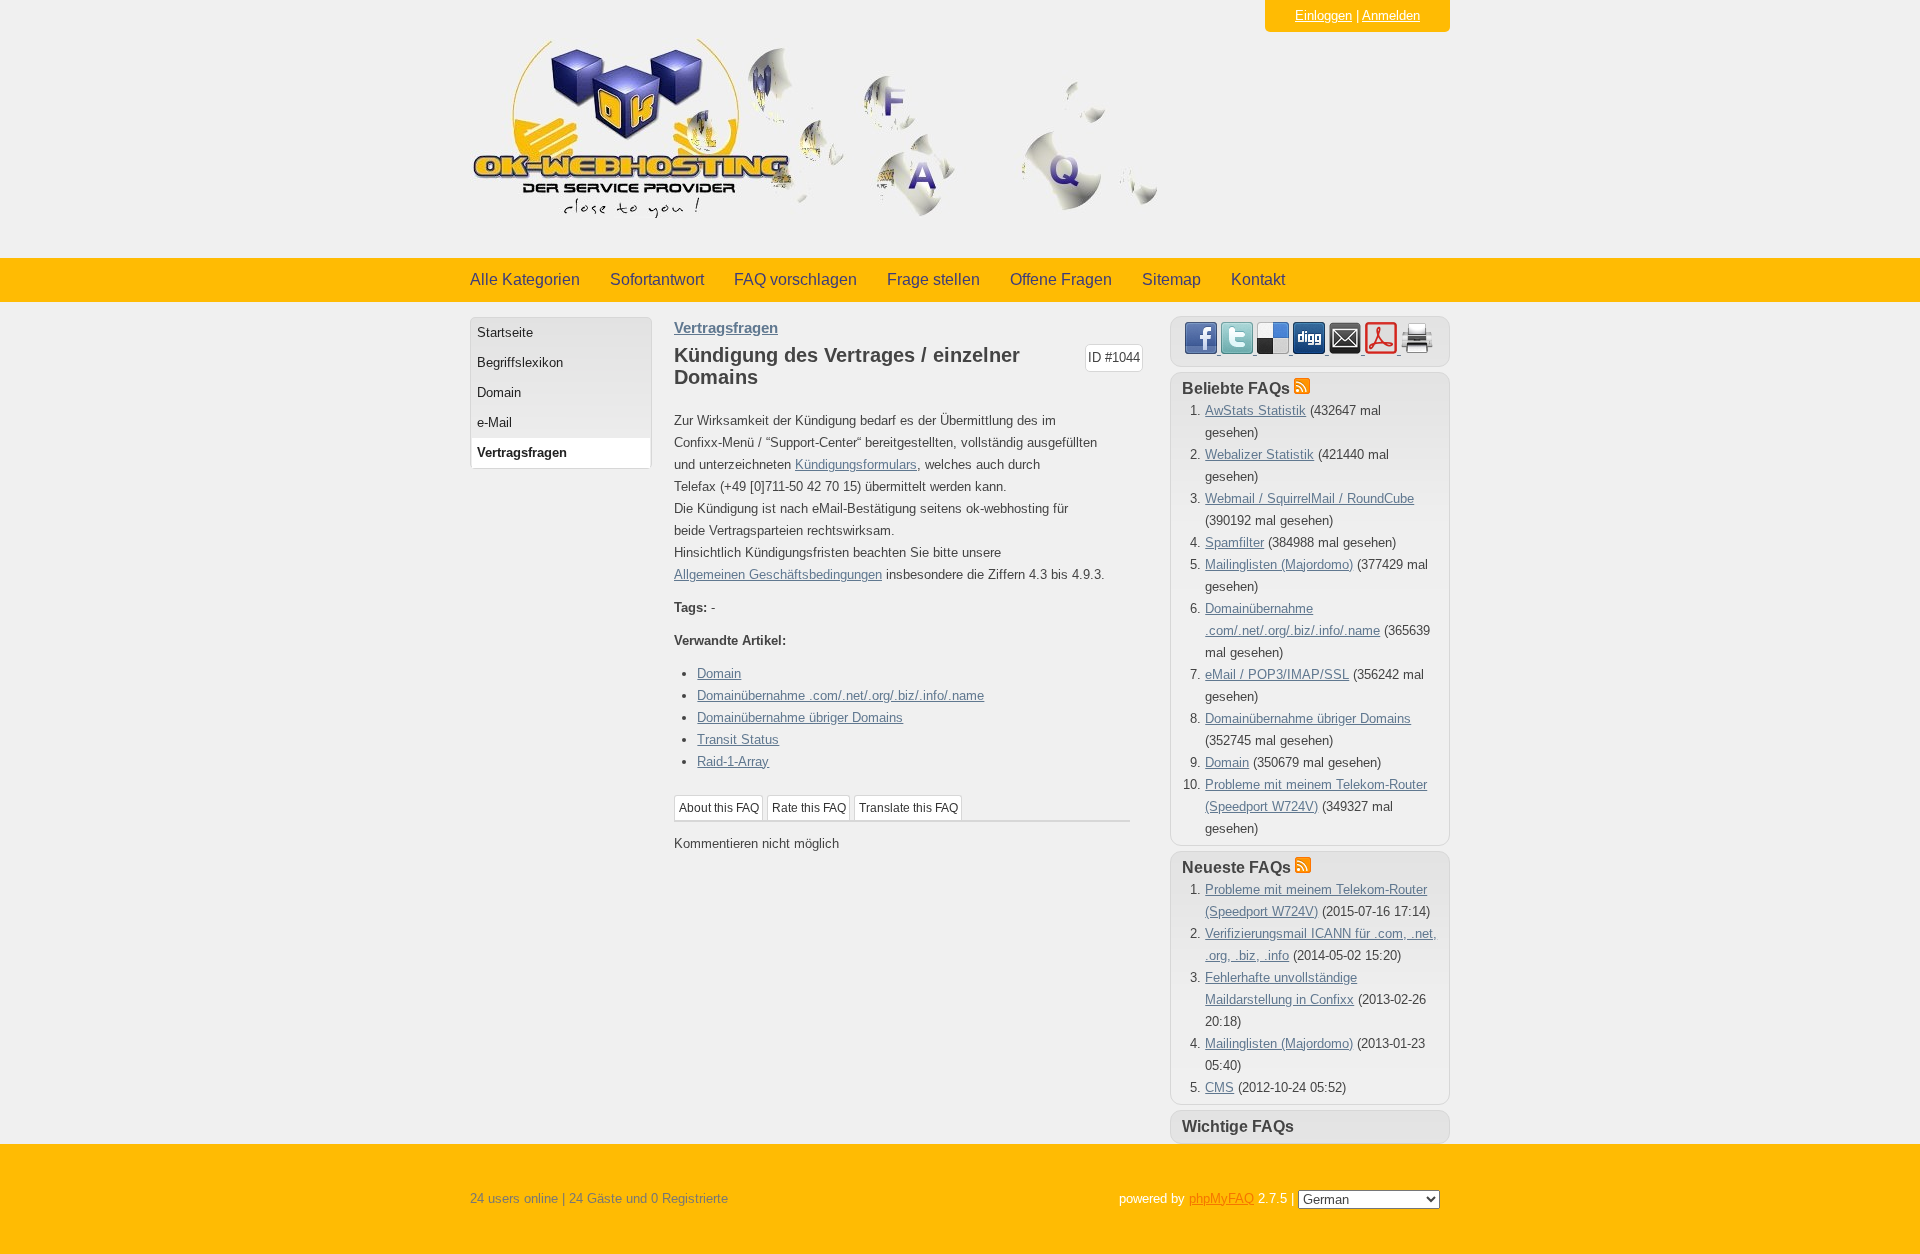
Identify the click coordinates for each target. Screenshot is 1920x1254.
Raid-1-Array (733, 761)
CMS (1219, 1087)
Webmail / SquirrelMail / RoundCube (1309, 498)
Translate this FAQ (908, 808)
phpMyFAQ (1221, 1198)
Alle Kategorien (525, 279)
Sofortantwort (657, 279)
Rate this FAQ (809, 808)
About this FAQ (719, 808)
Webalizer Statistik (1259, 454)
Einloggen (1323, 15)
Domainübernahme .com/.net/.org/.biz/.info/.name (840, 695)
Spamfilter (1234, 542)
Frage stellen (933, 279)
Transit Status (738, 739)
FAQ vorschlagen (795, 279)
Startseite (505, 332)
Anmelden (1391, 15)
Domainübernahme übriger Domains (800, 717)
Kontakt (1258, 279)
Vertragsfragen (522, 452)
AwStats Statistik (1255, 410)
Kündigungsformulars (856, 464)
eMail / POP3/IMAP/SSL (1277, 674)
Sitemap (1171, 279)
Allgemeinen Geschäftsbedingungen (778, 574)
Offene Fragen (1061, 279)
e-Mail (494, 422)
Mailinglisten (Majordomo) (1279, 564)
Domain (499, 392)
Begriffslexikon (520, 362)
